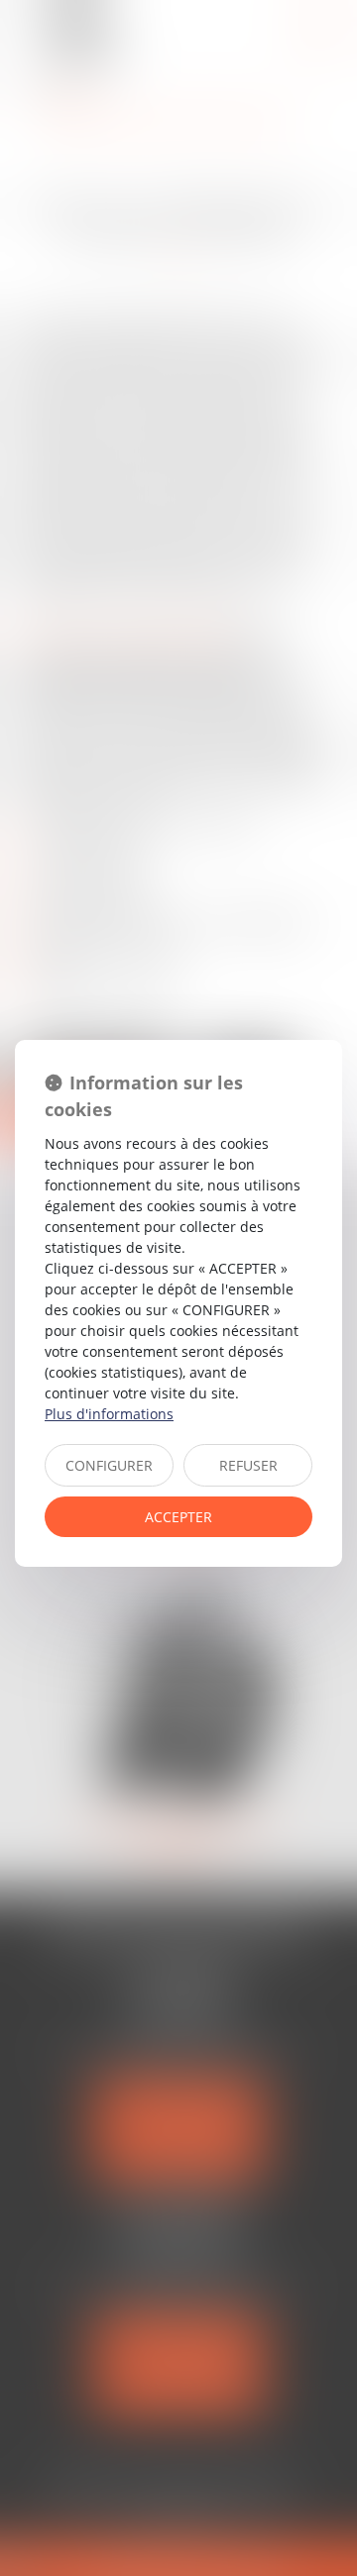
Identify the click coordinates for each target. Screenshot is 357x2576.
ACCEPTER (178, 1517)
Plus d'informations (109, 1414)
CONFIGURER (109, 1465)
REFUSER (248, 1465)
